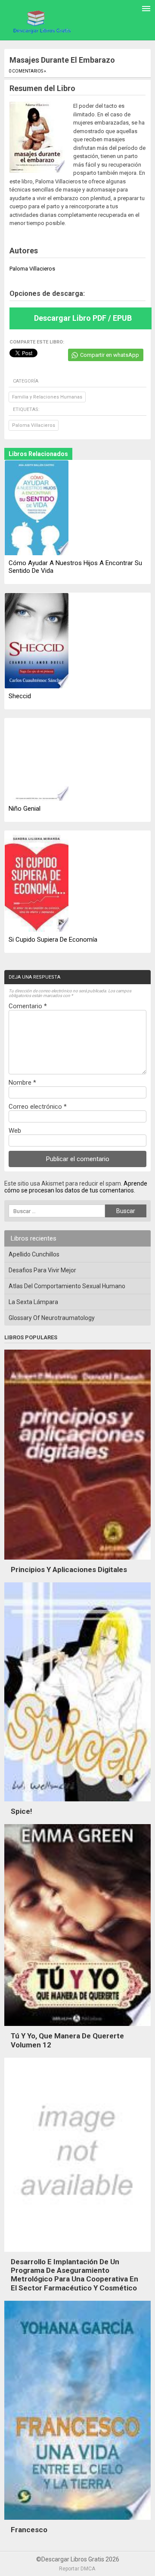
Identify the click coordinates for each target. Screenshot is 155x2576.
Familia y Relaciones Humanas (47, 397)
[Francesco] (77, 2522)
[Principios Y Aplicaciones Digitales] (77, 1562)
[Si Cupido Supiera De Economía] (37, 882)
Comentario (28, 1006)
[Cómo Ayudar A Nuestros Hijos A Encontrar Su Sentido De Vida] (37, 508)
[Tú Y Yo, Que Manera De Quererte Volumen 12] (77, 2028)
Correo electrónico (38, 1107)
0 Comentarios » (27, 71)
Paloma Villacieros (34, 425)
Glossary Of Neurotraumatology (52, 1318)
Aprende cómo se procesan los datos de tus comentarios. (76, 1187)
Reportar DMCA (77, 2569)
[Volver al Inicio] (41, 21)
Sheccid (20, 696)
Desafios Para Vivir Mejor (42, 1270)
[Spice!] (77, 1804)
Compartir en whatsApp (110, 355)
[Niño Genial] (37, 760)
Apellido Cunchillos (34, 1254)
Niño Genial (25, 809)
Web (15, 1131)
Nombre (22, 1083)
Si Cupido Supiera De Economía (53, 940)
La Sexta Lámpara (33, 1302)
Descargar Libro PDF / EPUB (83, 318)
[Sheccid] (37, 641)
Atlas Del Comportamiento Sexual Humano (67, 1286)
